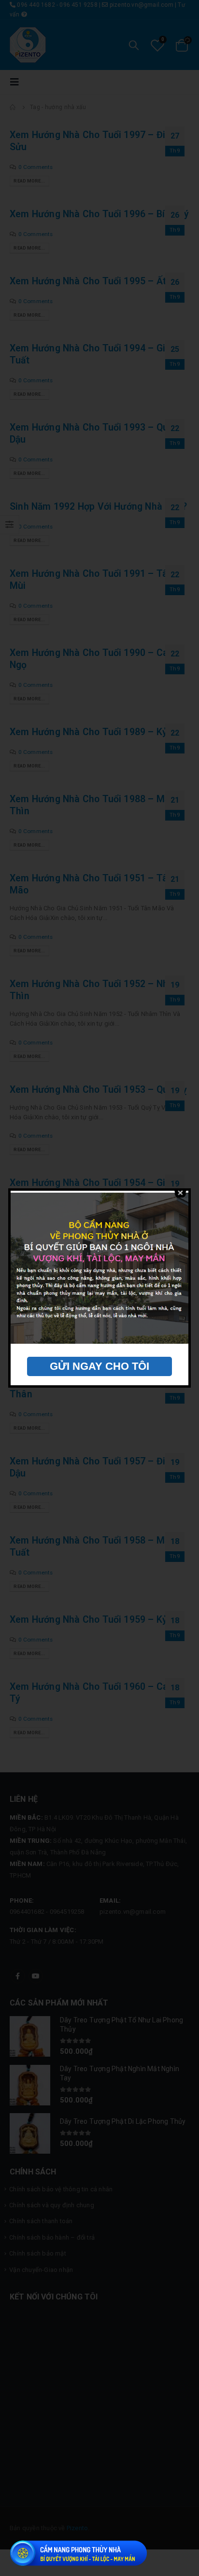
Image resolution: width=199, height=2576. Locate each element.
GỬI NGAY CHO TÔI (99, 1366)
